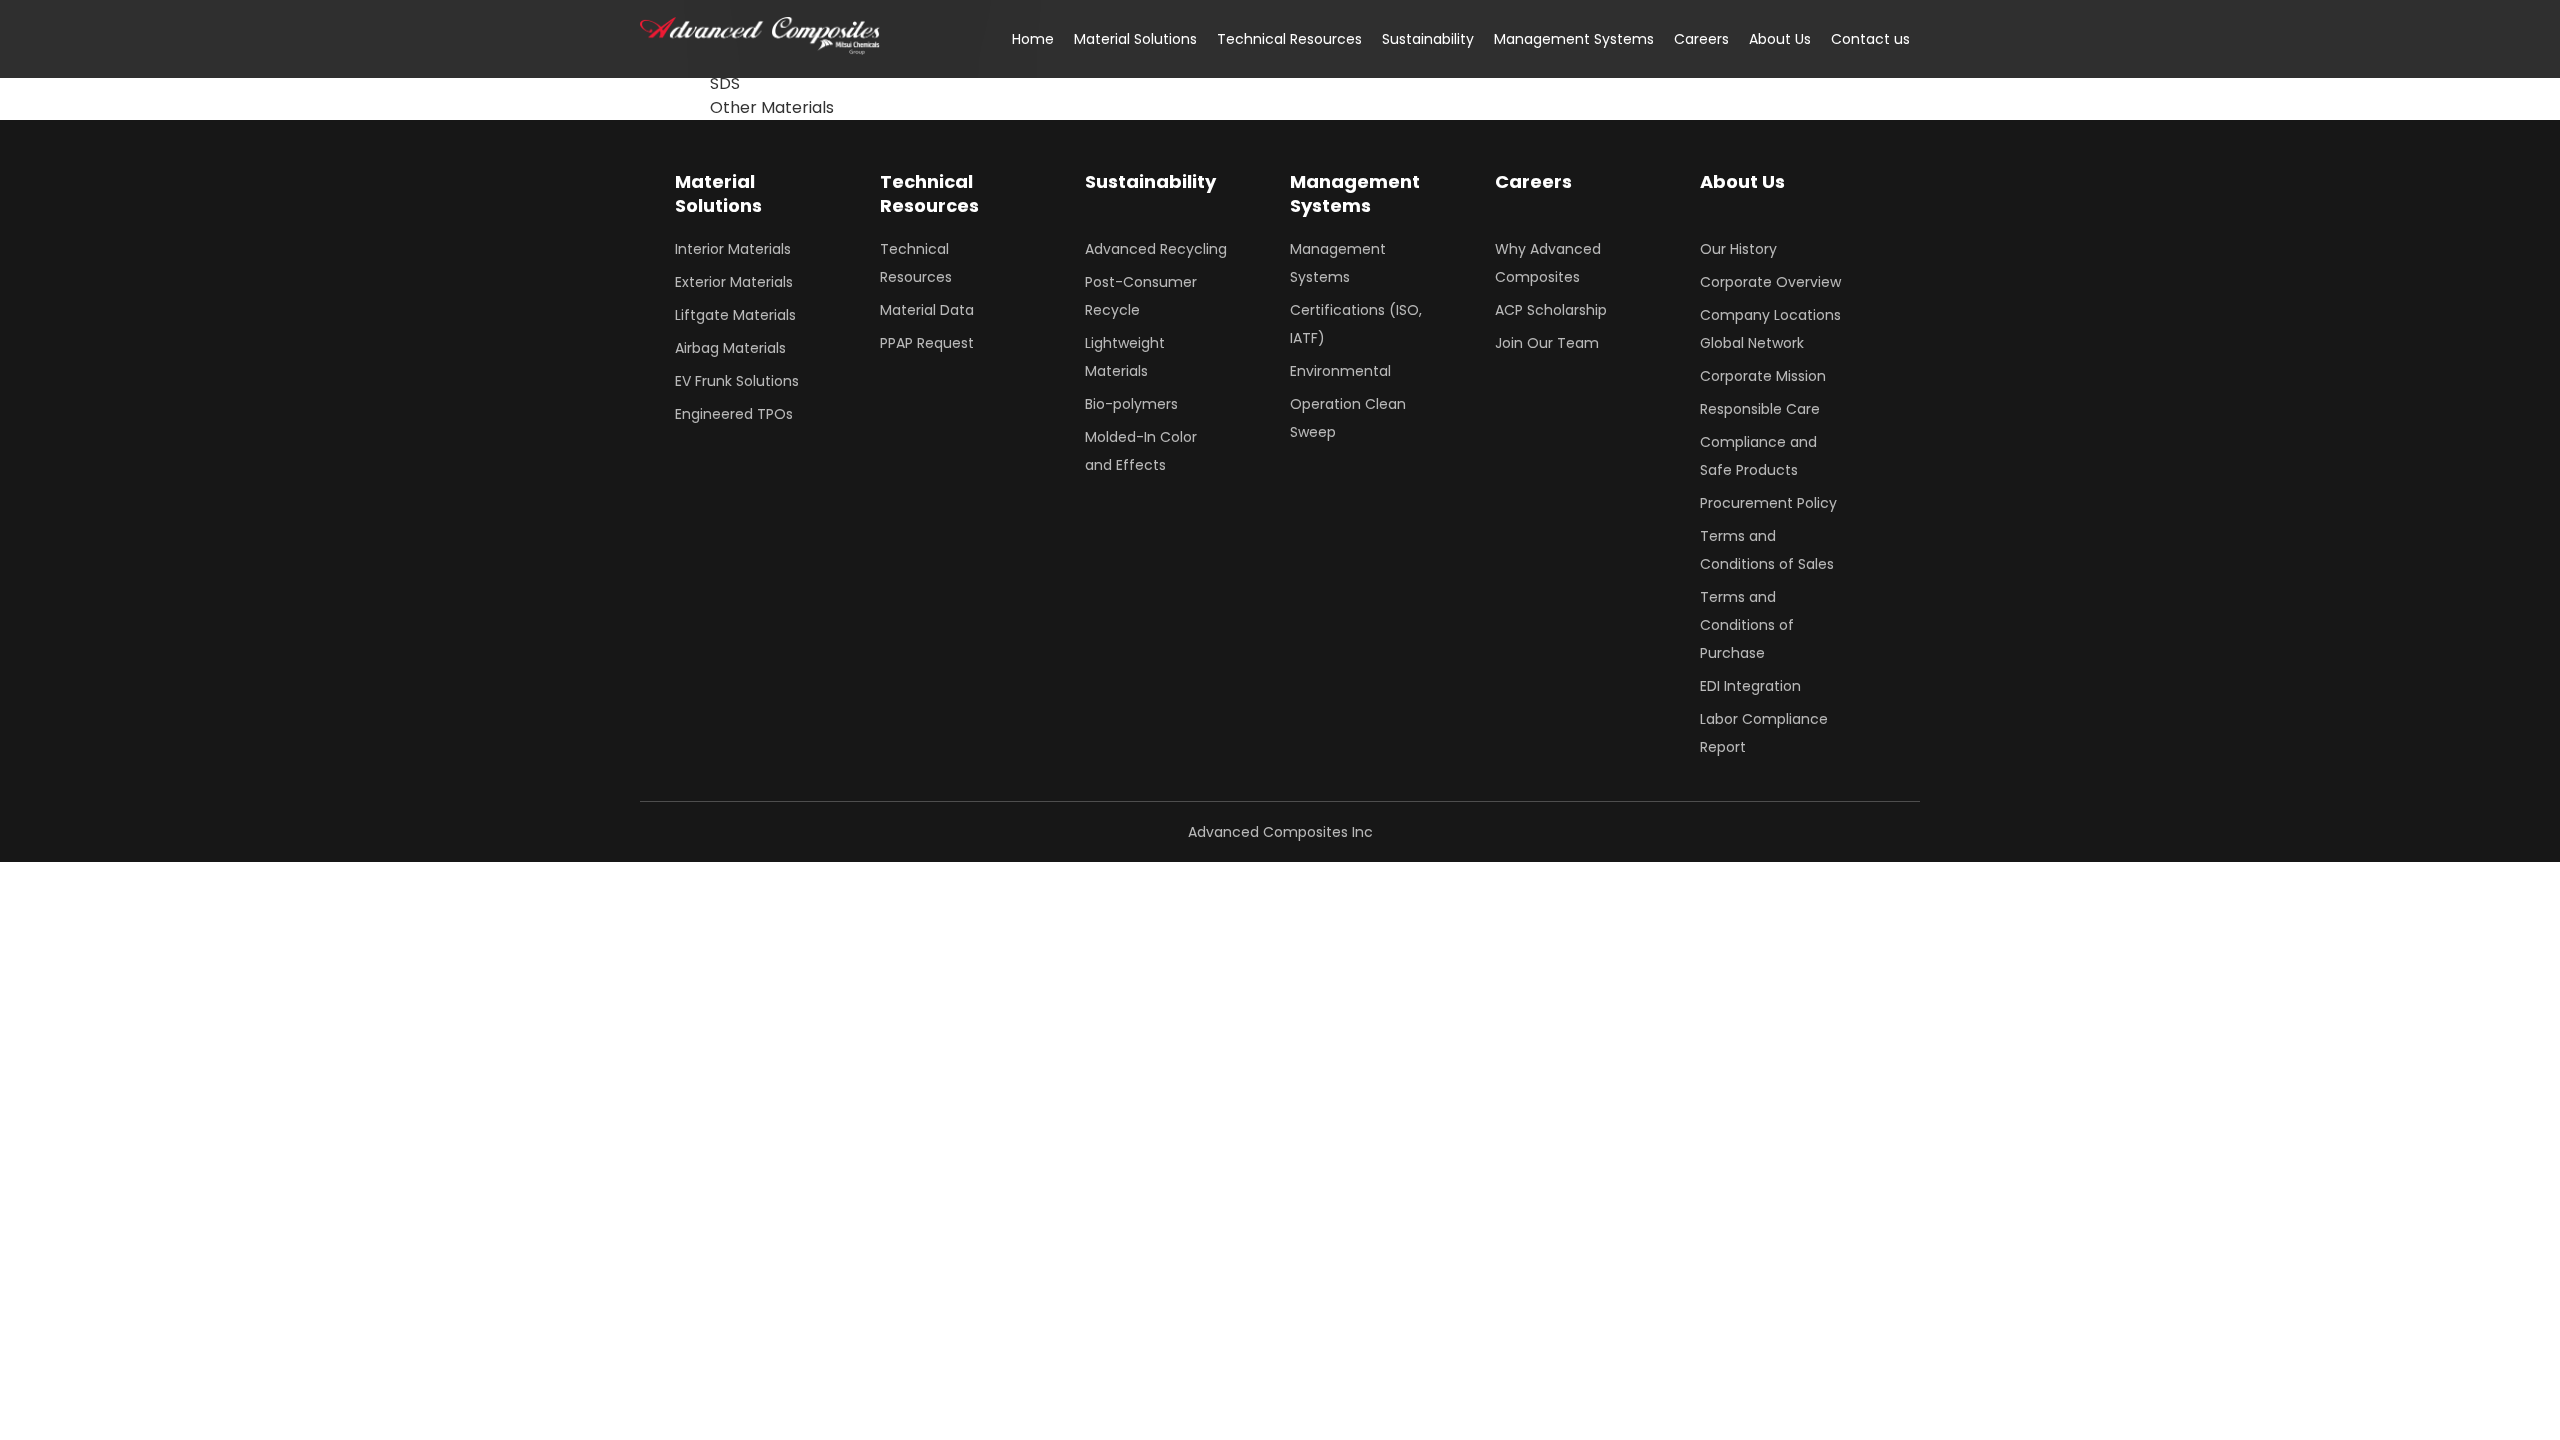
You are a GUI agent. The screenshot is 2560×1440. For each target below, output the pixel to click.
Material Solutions (1135, 39)
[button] (1135, 39)
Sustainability (1428, 39)
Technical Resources (1289, 39)
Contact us (1870, 39)
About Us (1780, 39)
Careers (1701, 39)
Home (1033, 39)
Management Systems (1574, 39)
